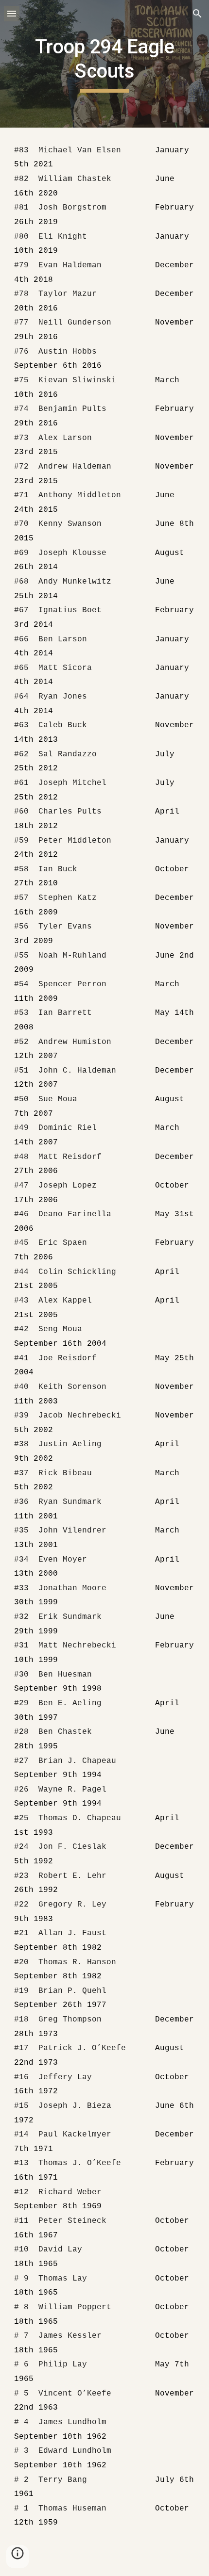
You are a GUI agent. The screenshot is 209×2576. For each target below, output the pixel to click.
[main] (105, 64)
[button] (12, 13)
